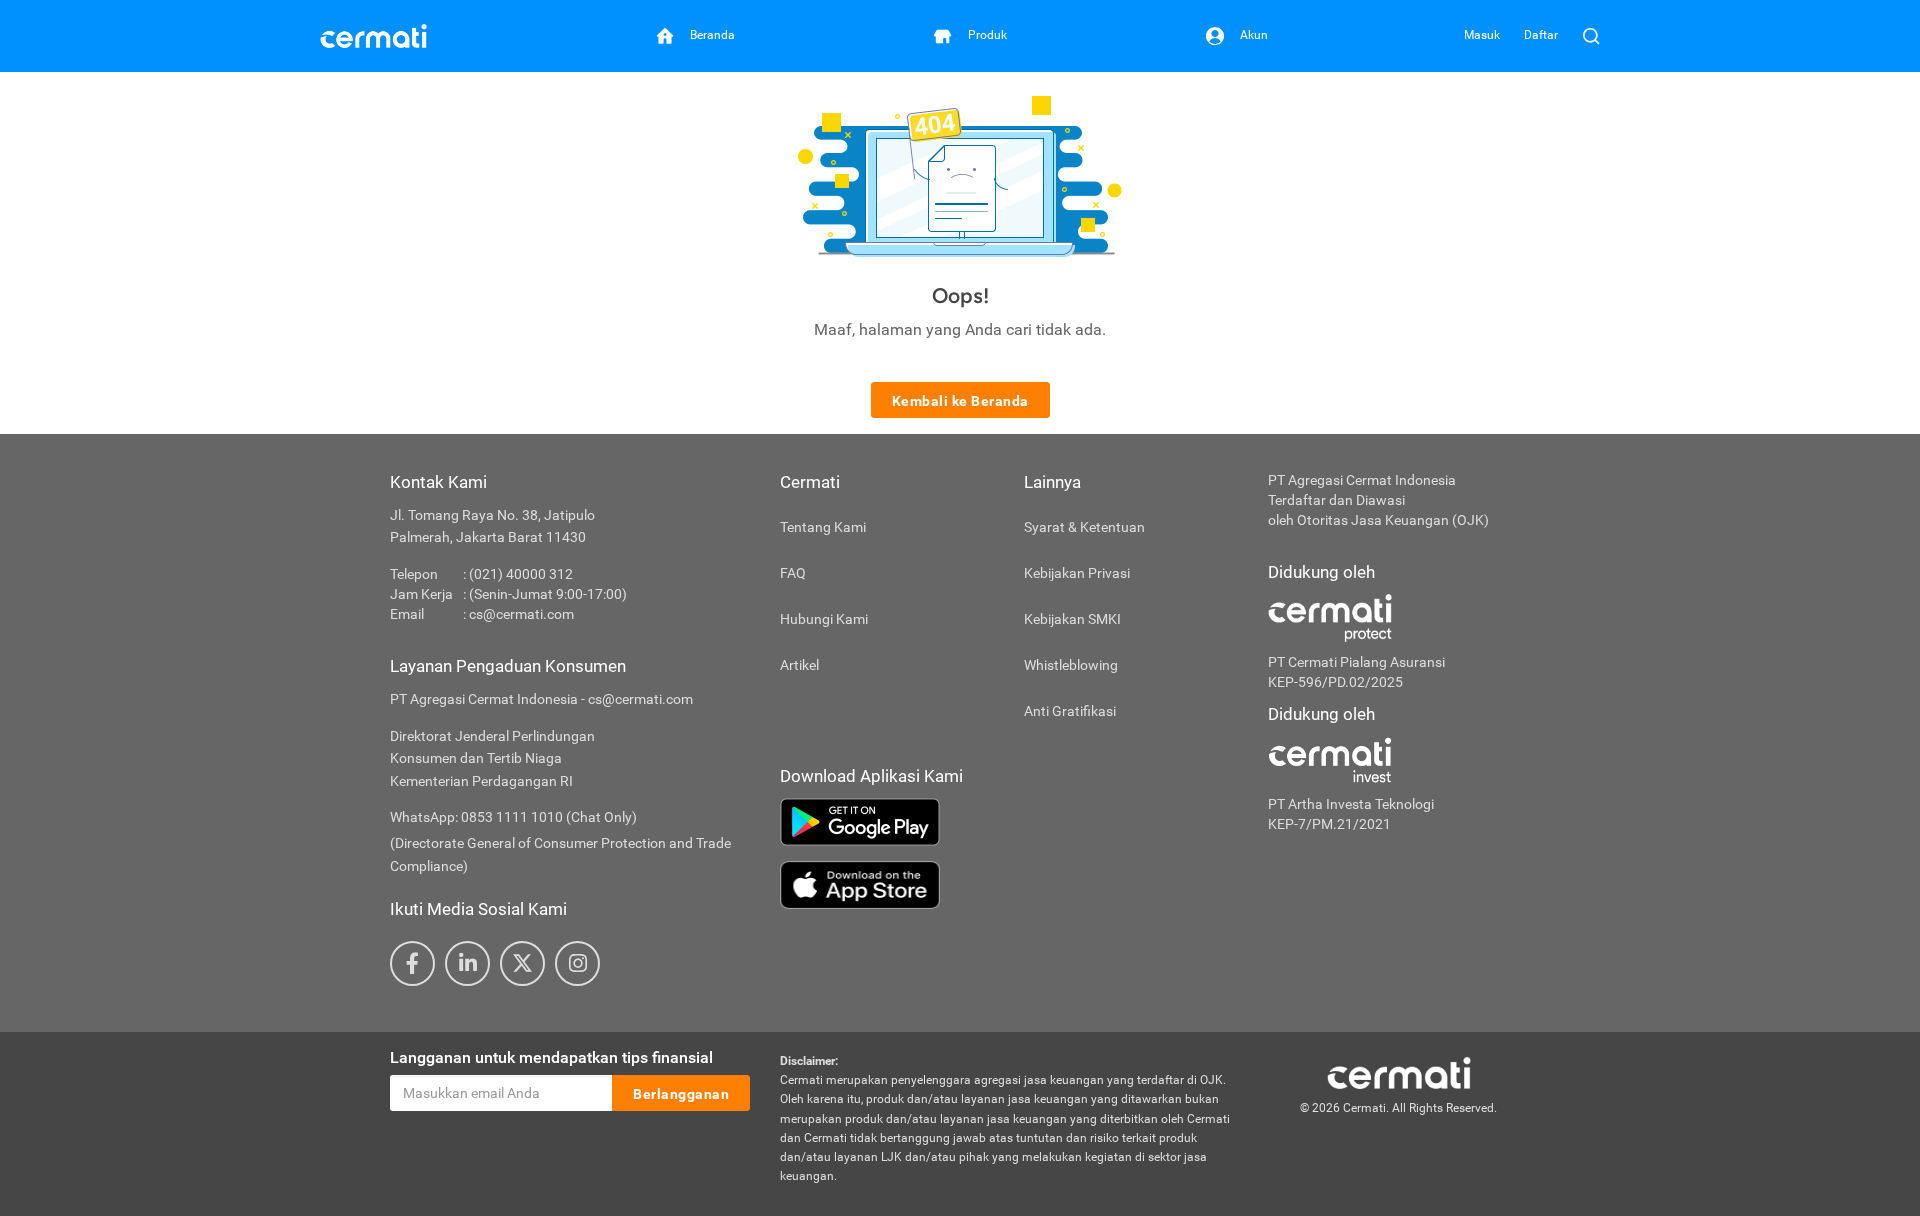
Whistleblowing (1071, 665)
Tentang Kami (823, 527)
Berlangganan (681, 1094)
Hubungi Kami (824, 619)
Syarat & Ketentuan (1084, 527)
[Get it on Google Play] (1009, 822)
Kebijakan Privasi (1077, 573)
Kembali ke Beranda (960, 401)
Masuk (1482, 35)
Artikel (799, 665)
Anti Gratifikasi (1070, 711)
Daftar (1541, 35)
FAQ (793, 573)
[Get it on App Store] (1009, 885)
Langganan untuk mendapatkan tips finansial (551, 1057)
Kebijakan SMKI (1072, 619)
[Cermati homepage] (1399, 1072)
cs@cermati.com (521, 614)
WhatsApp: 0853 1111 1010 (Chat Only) (513, 817)
